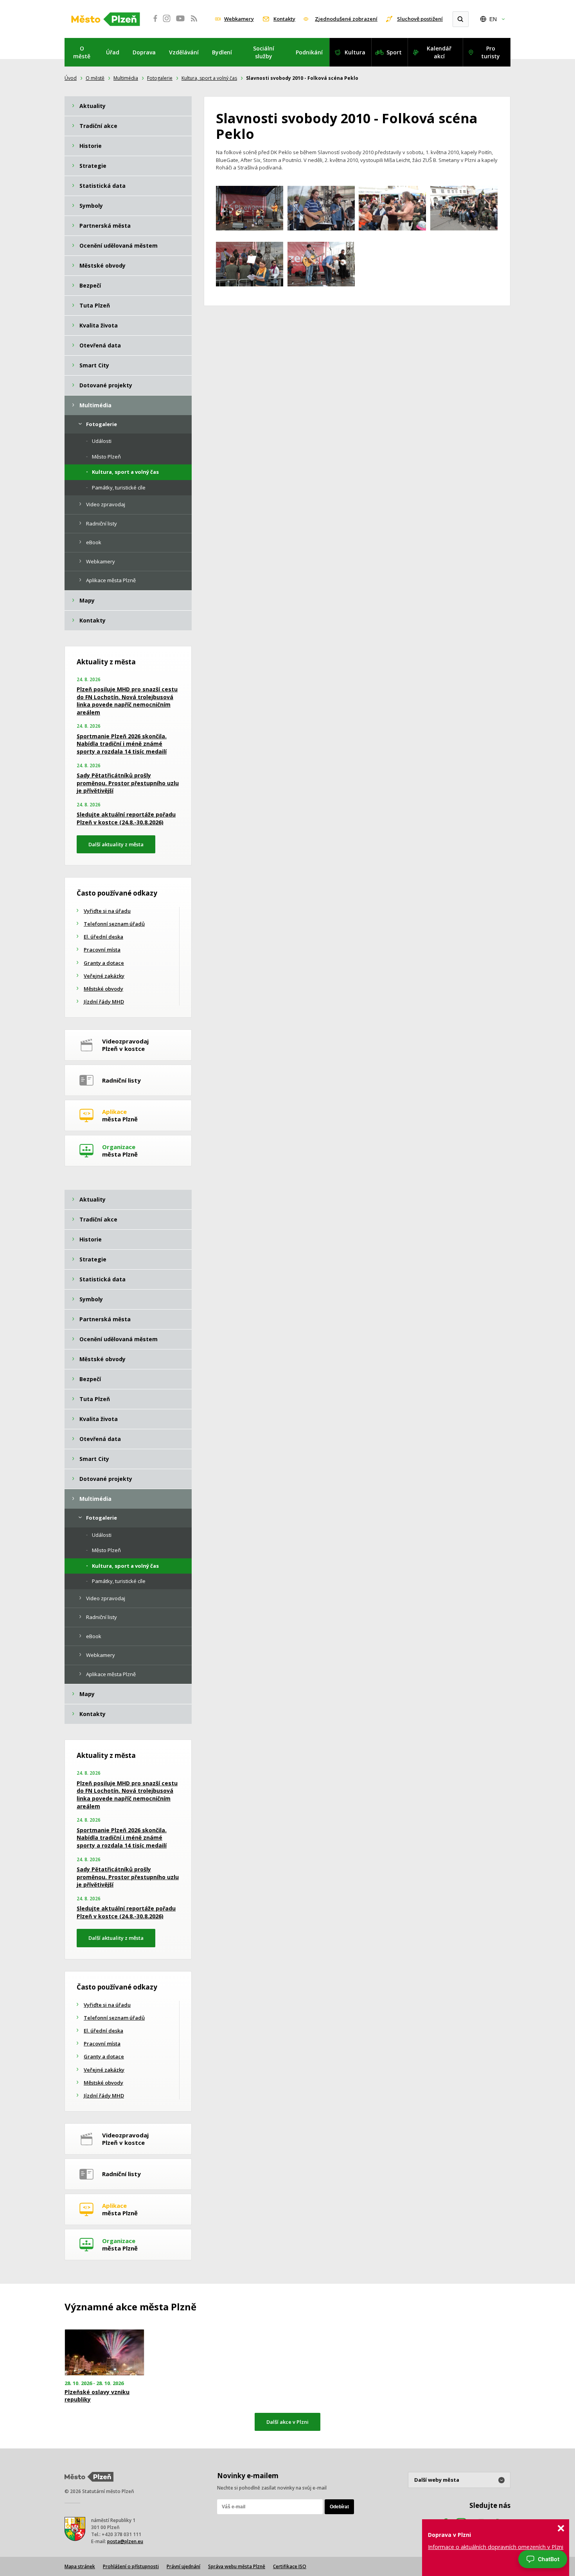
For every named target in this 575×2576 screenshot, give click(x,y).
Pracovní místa (102, 950)
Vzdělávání (184, 52)
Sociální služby (264, 52)
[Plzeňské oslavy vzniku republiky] (104, 2352)
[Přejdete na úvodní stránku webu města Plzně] (106, 19)
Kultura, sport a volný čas (209, 78)
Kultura (355, 52)
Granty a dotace (104, 963)
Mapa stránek (80, 2566)
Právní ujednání (183, 2566)
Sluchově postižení (420, 19)
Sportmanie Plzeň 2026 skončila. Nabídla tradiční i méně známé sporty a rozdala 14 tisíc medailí (122, 744)
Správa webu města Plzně (237, 2566)
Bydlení (222, 52)
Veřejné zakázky (104, 976)
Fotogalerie (160, 78)
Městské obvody (103, 989)
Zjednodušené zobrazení (346, 19)
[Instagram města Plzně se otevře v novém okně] (167, 23)
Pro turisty (491, 52)
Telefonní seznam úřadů (114, 924)
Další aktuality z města (116, 844)
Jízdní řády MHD (104, 1002)
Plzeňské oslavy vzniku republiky (97, 2396)
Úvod (71, 78)
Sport (394, 52)
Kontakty (284, 19)
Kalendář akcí (439, 52)
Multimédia (126, 78)
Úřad (113, 52)
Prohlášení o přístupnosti (131, 2566)
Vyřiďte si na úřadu (107, 911)
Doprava (144, 52)
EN (493, 19)
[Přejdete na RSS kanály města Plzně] (194, 23)
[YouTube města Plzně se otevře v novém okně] (180, 23)
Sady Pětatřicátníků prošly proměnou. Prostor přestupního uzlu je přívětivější (128, 783)
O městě (82, 52)
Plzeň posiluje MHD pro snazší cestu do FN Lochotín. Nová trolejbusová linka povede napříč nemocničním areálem (127, 701)
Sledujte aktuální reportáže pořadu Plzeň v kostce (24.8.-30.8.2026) (126, 818)
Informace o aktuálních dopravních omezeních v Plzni (496, 2547)
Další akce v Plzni (287, 2422)
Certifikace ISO (290, 2566)
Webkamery (239, 19)
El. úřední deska (103, 937)
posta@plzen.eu (125, 2541)
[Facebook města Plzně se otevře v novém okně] (153, 23)
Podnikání (309, 52)
